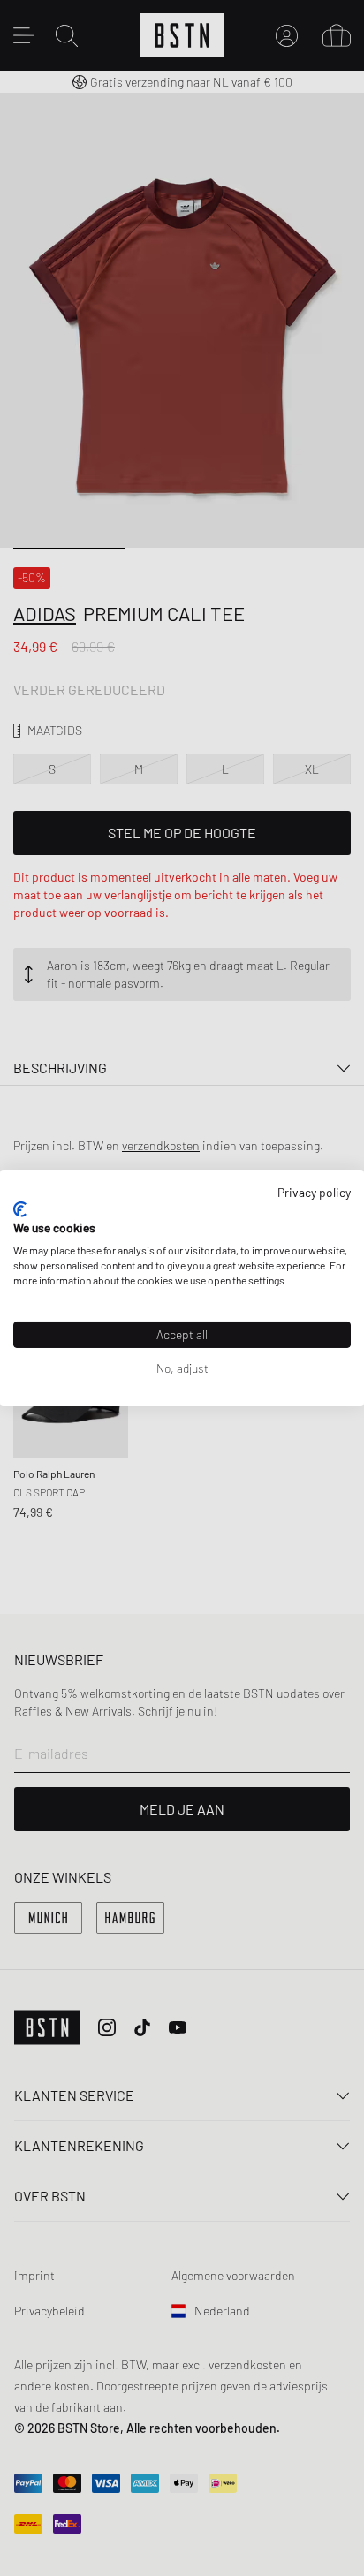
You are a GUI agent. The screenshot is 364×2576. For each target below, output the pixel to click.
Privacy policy (314, 1192)
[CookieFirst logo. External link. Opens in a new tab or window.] (20, 1209)
